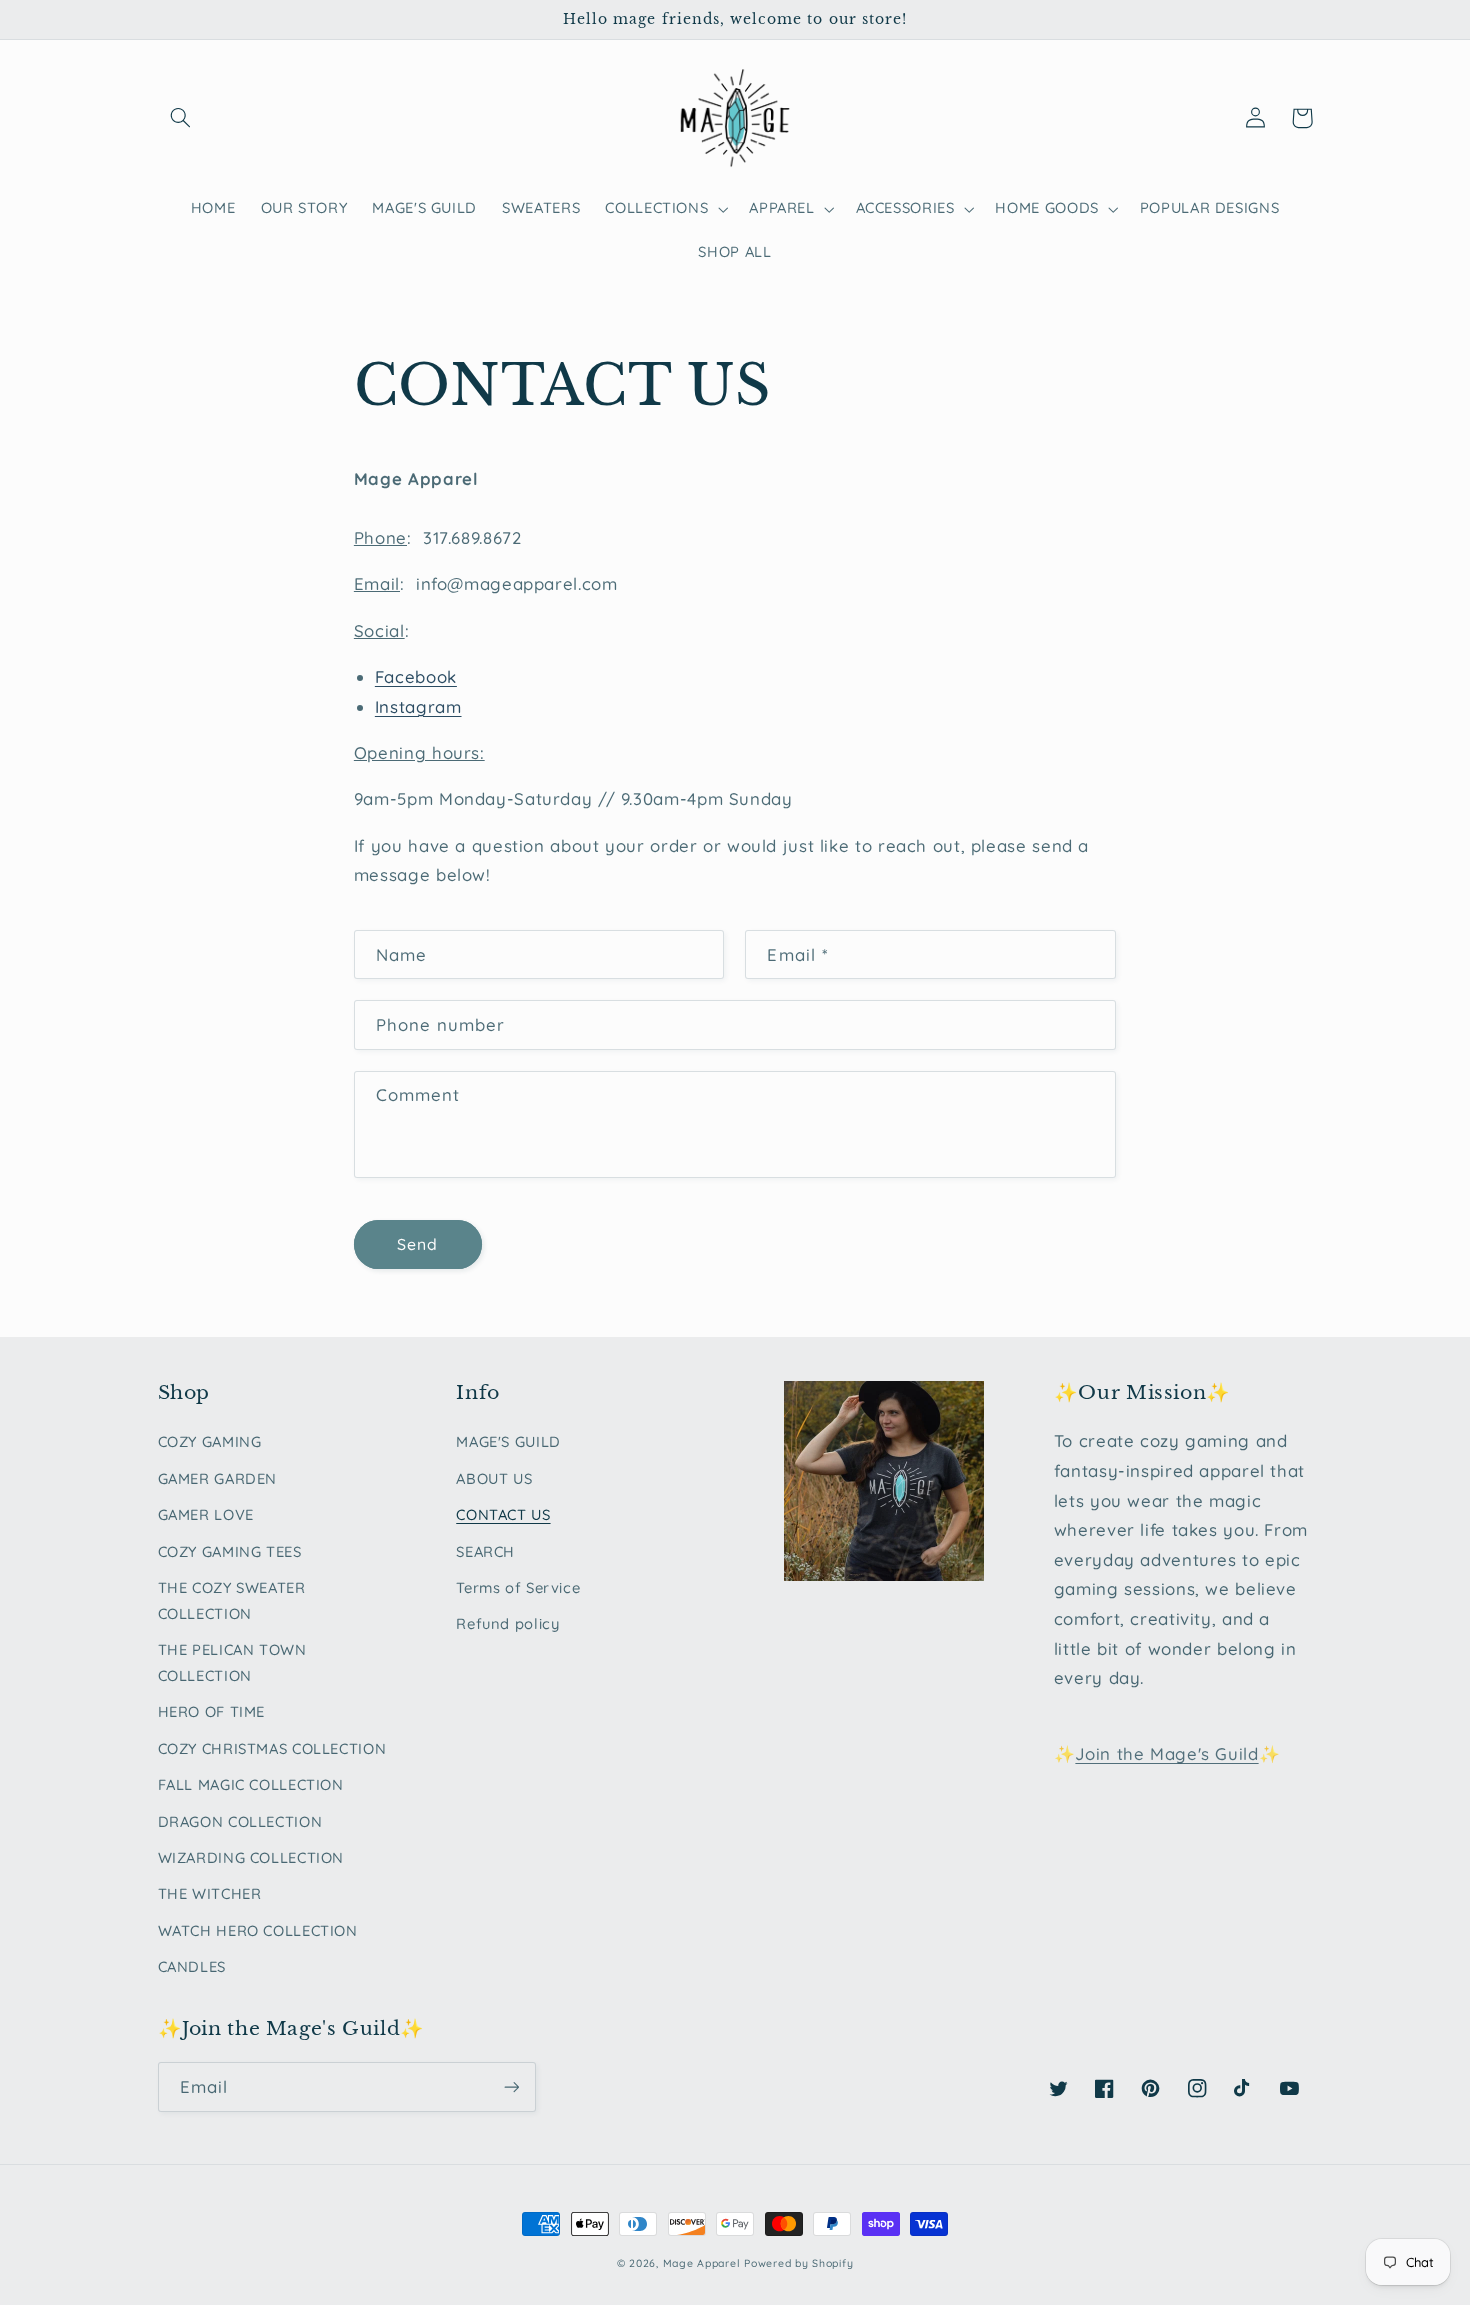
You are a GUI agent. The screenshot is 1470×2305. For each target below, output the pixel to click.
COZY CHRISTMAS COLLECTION (272, 1748)
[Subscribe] (511, 2086)
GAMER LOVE (206, 1514)
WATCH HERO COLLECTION (258, 1930)
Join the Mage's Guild (1166, 1753)
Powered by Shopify (798, 2263)
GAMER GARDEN (218, 1478)
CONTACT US (503, 1514)
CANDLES (192, 1966)
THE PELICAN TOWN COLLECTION (232, 1662)
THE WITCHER (210, 1893)
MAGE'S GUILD (508, 1441)
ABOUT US (494, 1478)
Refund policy (507, 1623)
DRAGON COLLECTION (240, 1821)
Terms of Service (518, 1587)
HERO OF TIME (212, 1711)
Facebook (416, 676)
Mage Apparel (702, 2263)
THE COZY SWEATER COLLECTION (232, 1600)
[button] (181, 118)
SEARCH (485, 1551)
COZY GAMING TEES (230, 1551)
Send (417, 1244)
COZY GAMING (210, 1441)
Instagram (418, 706)
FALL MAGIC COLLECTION (251, 1784)
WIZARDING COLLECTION (251, 1857)
